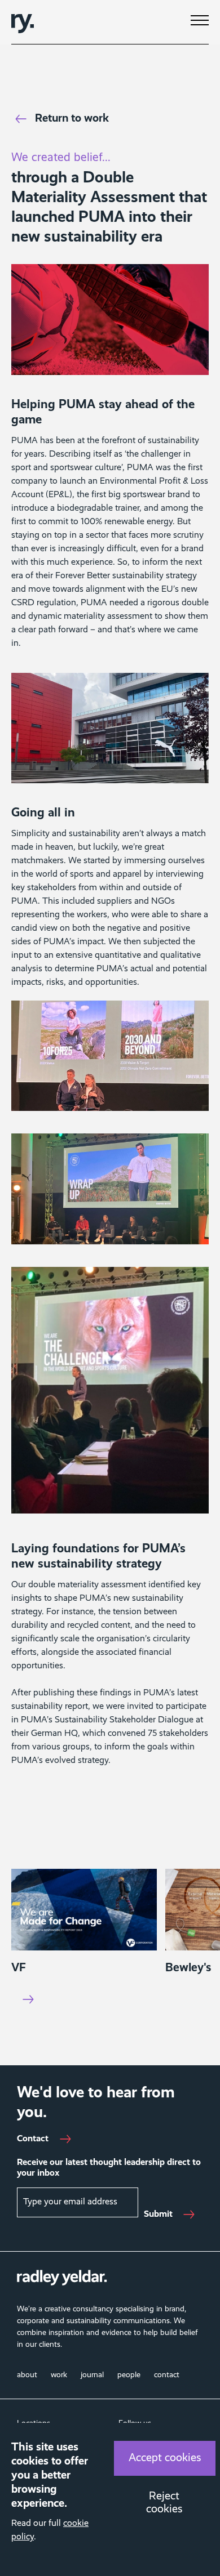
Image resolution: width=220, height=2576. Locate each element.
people (129, 2375)
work (59, 2375)
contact (167, 2375)
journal (92, 2375)
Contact (33, 2139)
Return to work (72, 119)
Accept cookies (165, 2458)
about (27, 2375)
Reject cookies (164, 2503)
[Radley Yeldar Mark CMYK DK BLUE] (23, 22)
